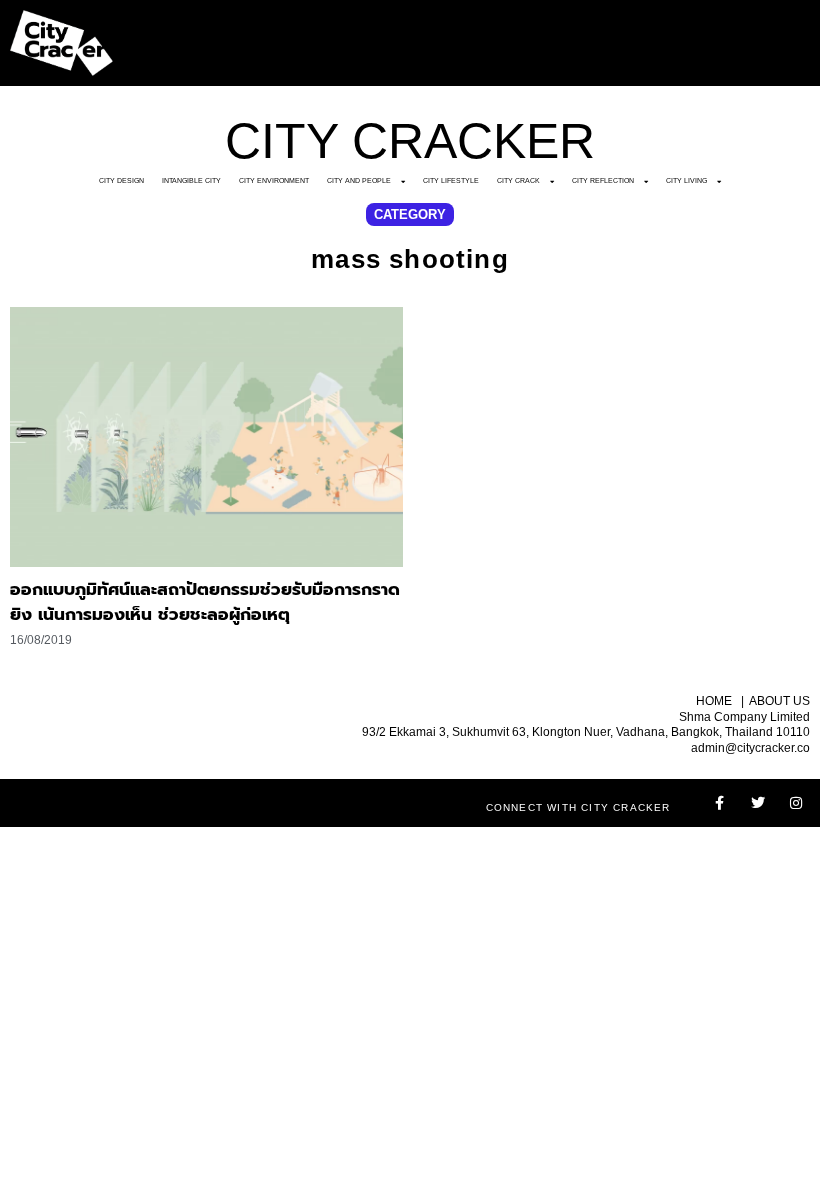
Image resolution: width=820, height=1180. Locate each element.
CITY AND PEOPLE (359, 180)
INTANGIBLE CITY (191, 180)
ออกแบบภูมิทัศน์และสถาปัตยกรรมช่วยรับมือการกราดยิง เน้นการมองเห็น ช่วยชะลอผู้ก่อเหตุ (205, 602)
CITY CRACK (518, 180)
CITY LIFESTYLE (451, 180)
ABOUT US (779, 701)
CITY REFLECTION (603, 180)
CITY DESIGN (121, 180)
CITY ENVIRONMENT (274, 180)
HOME (714, 701)
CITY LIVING (686, 180)
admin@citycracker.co (750, 748)
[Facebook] (720, 803)
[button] (410, 214)
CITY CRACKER (410, 141)
